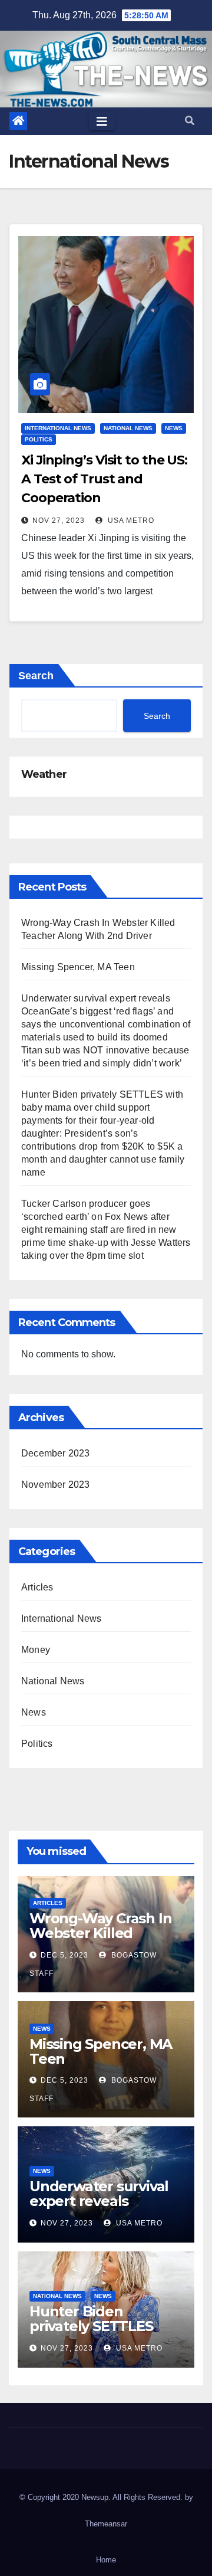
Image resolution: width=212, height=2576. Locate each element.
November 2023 (56, 1485)
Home (106, 2560)
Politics (39, 439)
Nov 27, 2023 (59, 521)
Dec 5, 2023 (64, 1955)
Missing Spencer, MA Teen (78, 967)
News (174, 428)
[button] (190, 121)
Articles (37, 1587)
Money (36, 1650)
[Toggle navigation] (102, 122)
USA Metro (130, 521)
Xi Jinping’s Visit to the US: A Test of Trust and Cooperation (104, 479)
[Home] (18, 121)
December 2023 (56, 1453)
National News (128, 428)
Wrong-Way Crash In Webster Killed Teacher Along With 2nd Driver (100, 1940)
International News (58, 428)
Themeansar (106, 2524)
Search (36, 676)
